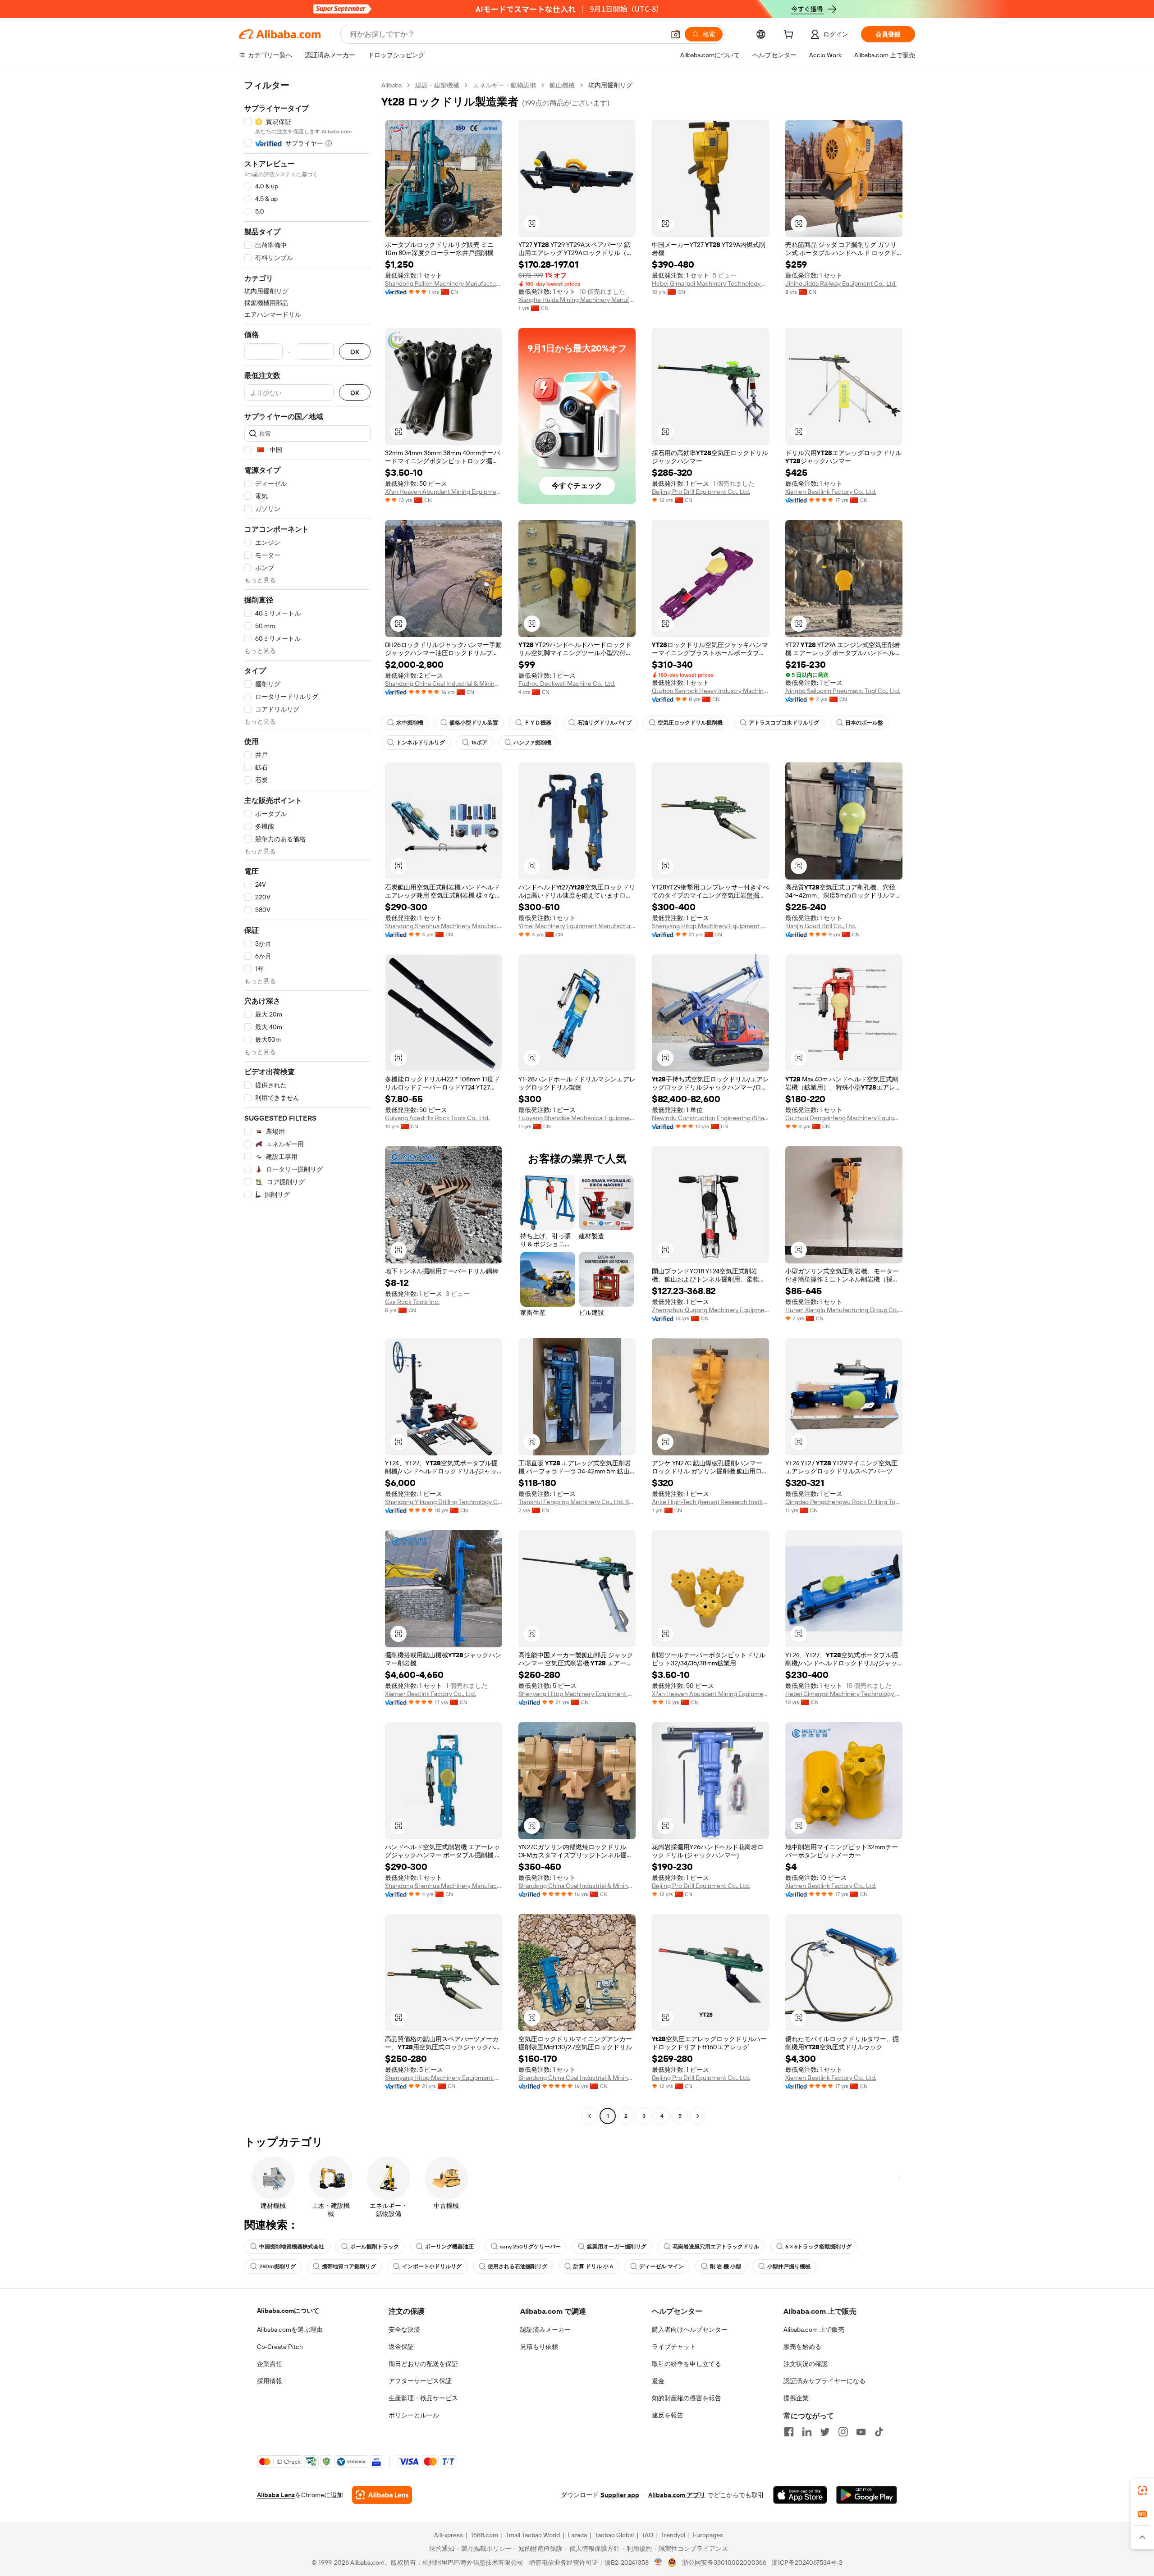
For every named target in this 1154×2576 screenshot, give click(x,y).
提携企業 (796, 2398)
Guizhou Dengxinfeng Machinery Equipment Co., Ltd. (844, 1118)
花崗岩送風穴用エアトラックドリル (716, 2247)
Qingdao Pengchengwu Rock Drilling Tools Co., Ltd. (844, 1502)
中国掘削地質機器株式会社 (292, 2247)
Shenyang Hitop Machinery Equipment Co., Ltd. (710, 926)
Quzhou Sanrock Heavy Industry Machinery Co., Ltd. (710, 691)
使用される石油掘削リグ (517, 2266)
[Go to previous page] (590, 2116)
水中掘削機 (410, 723)
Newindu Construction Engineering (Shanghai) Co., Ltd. (710, 1118)
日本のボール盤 (864, 723)
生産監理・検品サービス (423, 2398)
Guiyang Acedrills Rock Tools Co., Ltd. (437, 1118)
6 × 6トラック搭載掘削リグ (818, 2247)
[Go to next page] (698, 2116)
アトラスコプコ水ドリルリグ (784, 723)
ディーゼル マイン (662, 2266)
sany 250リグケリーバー (530, 2247)
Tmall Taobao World (533, 2535)
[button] (676, 34)
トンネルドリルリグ (421, 743)
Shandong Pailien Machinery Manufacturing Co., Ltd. (444, 283)
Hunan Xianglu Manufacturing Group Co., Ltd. (844, 1310)
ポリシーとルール (414, 2415)
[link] (1142, 2490)
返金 (658, 2381)
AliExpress (449, 2535)
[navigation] (307, 1102)
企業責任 (270, 2364)
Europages (708, 2535)
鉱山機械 (562, 85)
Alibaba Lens (276, 2495)
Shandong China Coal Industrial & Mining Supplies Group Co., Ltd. (444, 684)
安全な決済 (404, 2330)
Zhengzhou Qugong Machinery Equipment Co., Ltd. (710, 1310)
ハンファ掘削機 (532, 743)
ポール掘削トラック (375, 2247)
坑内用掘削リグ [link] (610, 85)
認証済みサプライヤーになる (824, 2381)
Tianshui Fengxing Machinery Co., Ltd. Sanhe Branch (577, 1502)
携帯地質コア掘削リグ (349, 2266)
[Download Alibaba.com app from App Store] (800, 2495)
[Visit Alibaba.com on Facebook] (789, 2432)
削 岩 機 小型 (726, 2266)
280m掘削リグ (277, 2266)
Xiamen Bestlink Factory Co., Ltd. (831, 492)
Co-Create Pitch (280, 2347)
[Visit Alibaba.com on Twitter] (825, 2432)
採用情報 (270, 2381)
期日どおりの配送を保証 (423, 2364)
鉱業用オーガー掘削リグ (617, 2247)
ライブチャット (674, 2347)
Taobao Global (614, 2535)
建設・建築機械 (437, 85)
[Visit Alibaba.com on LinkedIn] (807, 2432)
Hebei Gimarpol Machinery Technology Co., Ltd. (710, 283)
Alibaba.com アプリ (677, 2495)
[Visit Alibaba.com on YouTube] (861, 2432)
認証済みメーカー (545, 2330)
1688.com (484, 2535)
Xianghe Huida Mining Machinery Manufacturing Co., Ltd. (577, 300)
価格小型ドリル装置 (474, 723)
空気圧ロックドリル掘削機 (690, 723)
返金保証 (401, 2347)
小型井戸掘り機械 (789, 2266)
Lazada (577, 2535)
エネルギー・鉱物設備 (504, 85)
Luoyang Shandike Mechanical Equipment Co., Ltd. (577, 1118)
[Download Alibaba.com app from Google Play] (867, 2495)
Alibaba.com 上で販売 (814, 2330)
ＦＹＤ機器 (538, 723)
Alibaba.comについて (288, 2311)
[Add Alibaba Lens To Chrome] (382, 2495)
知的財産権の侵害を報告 (687, 2398)
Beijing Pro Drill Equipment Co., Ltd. (701, 492)
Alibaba (392, 85)
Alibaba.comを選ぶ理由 (290, 2330)
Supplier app (620, 2495)
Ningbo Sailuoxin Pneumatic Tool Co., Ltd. (843, 691)
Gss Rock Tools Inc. (412, 1302)
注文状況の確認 (806, 2364)
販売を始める (802, 2347)
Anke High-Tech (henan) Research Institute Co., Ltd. (710, 1502)
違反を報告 (668, 2415)
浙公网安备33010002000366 (724, 2562)
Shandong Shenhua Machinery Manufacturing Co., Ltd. (444, 926)
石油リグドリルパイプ (604, 723)
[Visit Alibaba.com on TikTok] (879, 2432)
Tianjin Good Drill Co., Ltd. (821, 926)
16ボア (479, 743)
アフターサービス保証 (420, 2381)
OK (355, 352)
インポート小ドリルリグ (432, 2266)
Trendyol (673, 2535)
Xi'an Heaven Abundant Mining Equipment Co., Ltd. (444, 492)
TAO (647, 2535)
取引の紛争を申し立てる (687, 2364)
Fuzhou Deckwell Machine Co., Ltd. (567, 684)
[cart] (790, 36)
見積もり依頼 (539, 2347)
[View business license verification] (658, 2562)
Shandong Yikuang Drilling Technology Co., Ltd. (444, 1502)
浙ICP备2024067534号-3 (807, 2562)
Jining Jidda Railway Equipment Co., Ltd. (841, 283)
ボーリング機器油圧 (449, 2247)
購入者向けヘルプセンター (690, 2330)
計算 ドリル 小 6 (593, 2266)
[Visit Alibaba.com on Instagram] (843, 2432)
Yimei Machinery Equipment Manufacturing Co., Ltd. (577, 926)
